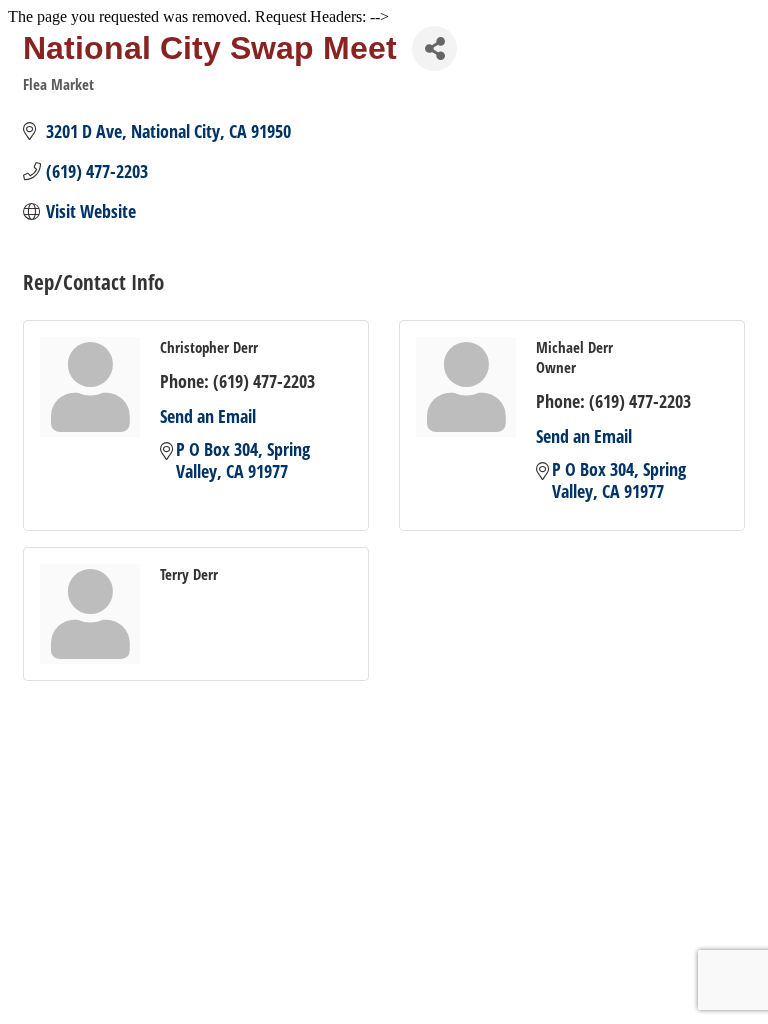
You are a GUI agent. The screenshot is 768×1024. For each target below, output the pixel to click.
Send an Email (208, 416)
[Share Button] (434, 48)
